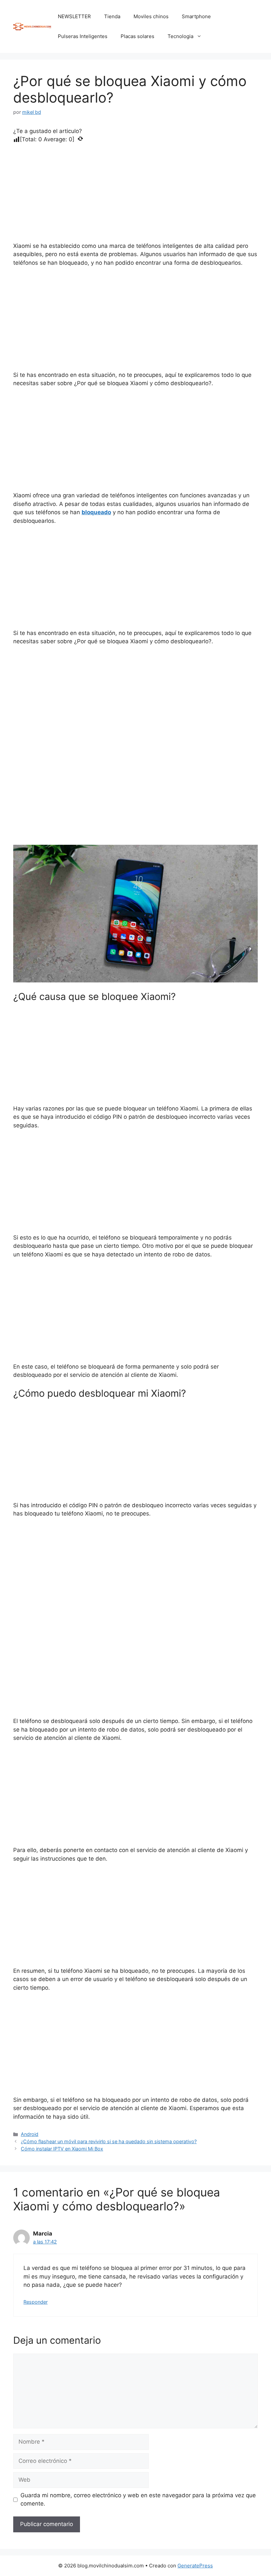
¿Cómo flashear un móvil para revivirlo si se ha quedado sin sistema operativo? (109, 2141)
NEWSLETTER (74, 16)
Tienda (112, 16)
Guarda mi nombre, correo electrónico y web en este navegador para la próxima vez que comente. (138, 2500)
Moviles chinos (151, 16)
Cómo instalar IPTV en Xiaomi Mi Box (62, 2149)
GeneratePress (195, 2566)
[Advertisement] (135, 193)
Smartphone (196, 16)
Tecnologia (180, 36)
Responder (36, 2302)
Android (30, 2134)
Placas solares (137, 36)
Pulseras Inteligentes (83, 36)
